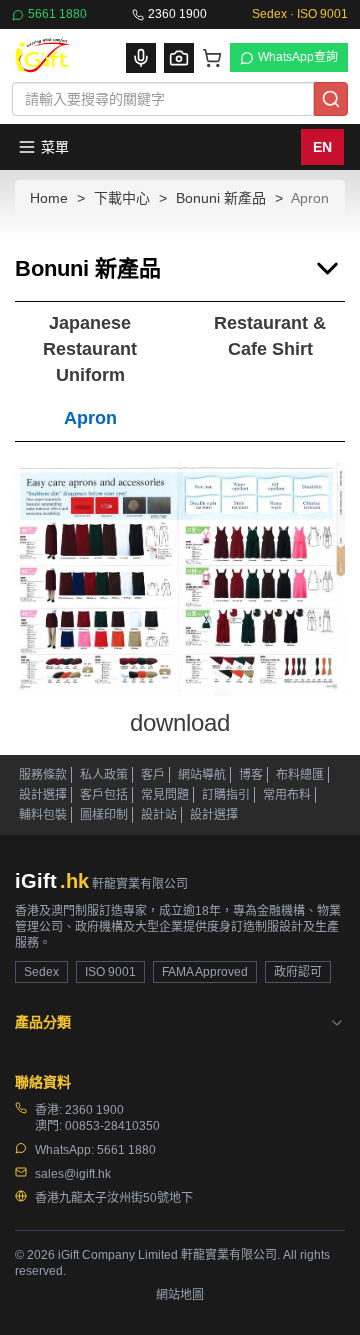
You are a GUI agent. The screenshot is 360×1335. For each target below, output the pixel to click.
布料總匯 (300, 775)
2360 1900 (177, 14)
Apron (90, 418)
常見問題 (165, 795)
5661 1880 (57, 14)
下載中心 (122, 198)
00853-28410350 (112, 1126)
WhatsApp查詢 (298, 57)
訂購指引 (226, 795)
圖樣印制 (104, 815)
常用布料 (287, 795)
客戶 (153, 775)
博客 (251, 775)
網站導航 (202, 775)
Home (49, 198)
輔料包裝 (43, 815)
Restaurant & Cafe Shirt (270, 336)
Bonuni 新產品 (221, 198)
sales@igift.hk (73, 1174)
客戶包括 (104, 795)
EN (322, 147)
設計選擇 (43, 795)
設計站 (159, 815)
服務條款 (43, 775)
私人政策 (104, 775)
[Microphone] (141, 58)
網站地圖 (180, 1295)
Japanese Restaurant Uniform (90, 348)
